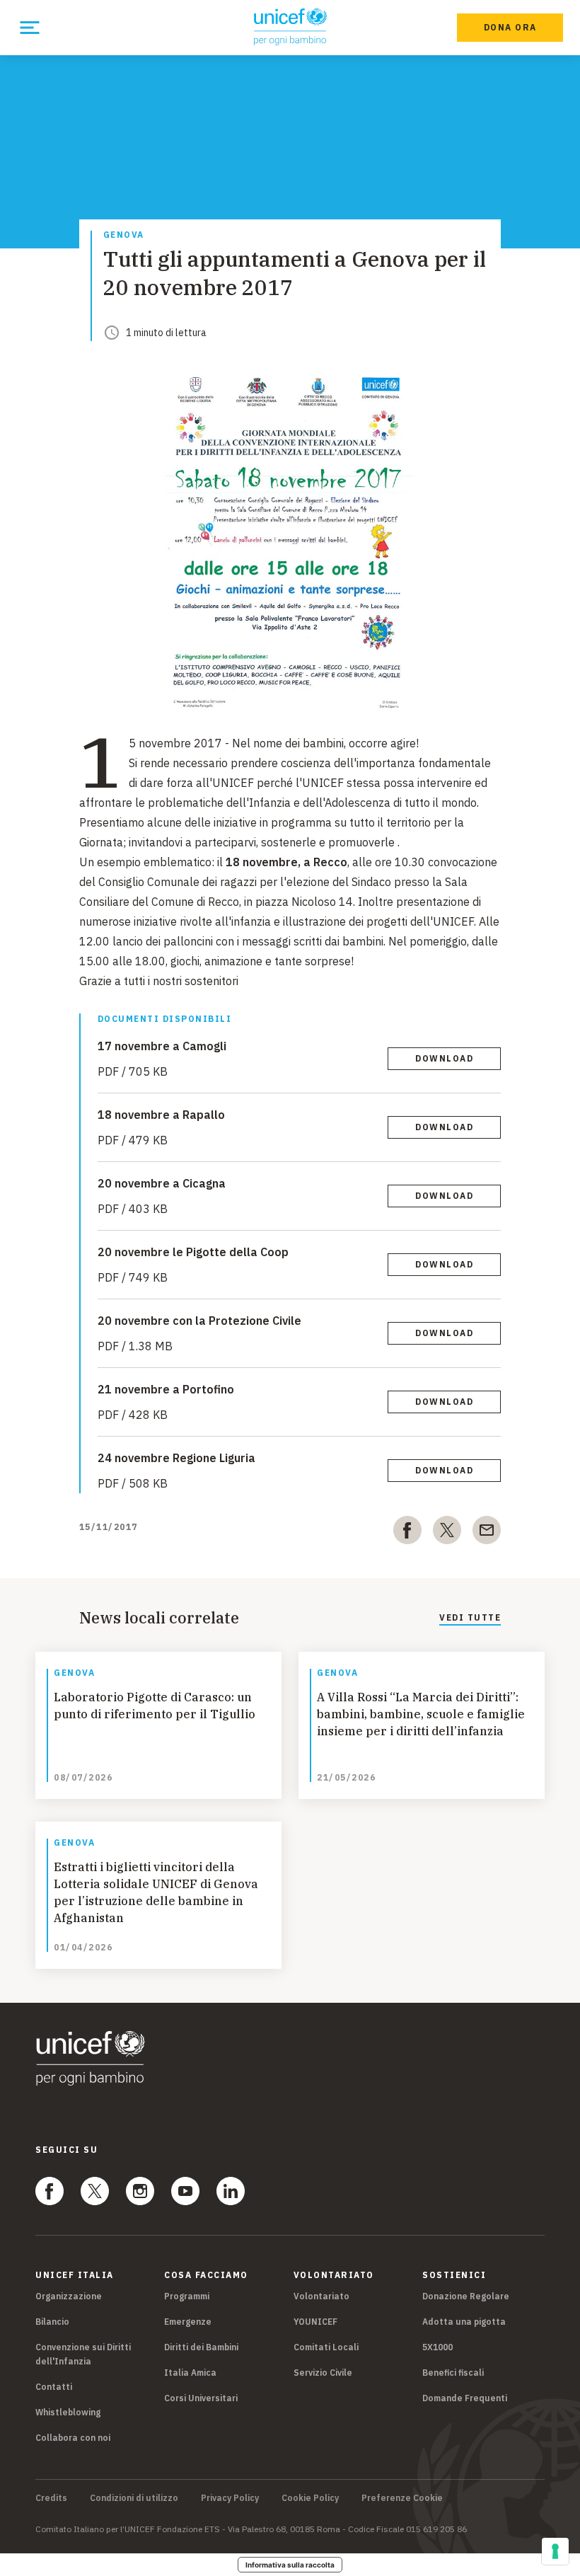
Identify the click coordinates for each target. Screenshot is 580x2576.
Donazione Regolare (466, 2296)
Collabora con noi (73, 2438)
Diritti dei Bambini (201, 2347)
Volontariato (321, 2296)
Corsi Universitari (201, 2398)
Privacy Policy (230, 2498)
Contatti (54, 2387)
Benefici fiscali (453, 2373)
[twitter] (447, 1533)
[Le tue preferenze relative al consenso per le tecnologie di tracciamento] (555, 2551)
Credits (51, 2498)
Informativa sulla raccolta (290, 2565)
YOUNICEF (315, 2322)
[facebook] (407, 1533)
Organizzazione (69, 2296)
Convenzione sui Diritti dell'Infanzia (83, 2354)
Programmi (187, 2296)
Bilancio (52, 2322)
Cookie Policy (310, 2498)
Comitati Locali (326, 2347)
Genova (124, 235)
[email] (487, 1533)
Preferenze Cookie (402, 2498)
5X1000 (437, 2347)
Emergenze (188, 2322)
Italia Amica (190, 2373)
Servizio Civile (323, 2373)
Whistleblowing (68, 2412)
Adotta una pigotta (464, 2322)
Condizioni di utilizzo (134, 2498)
